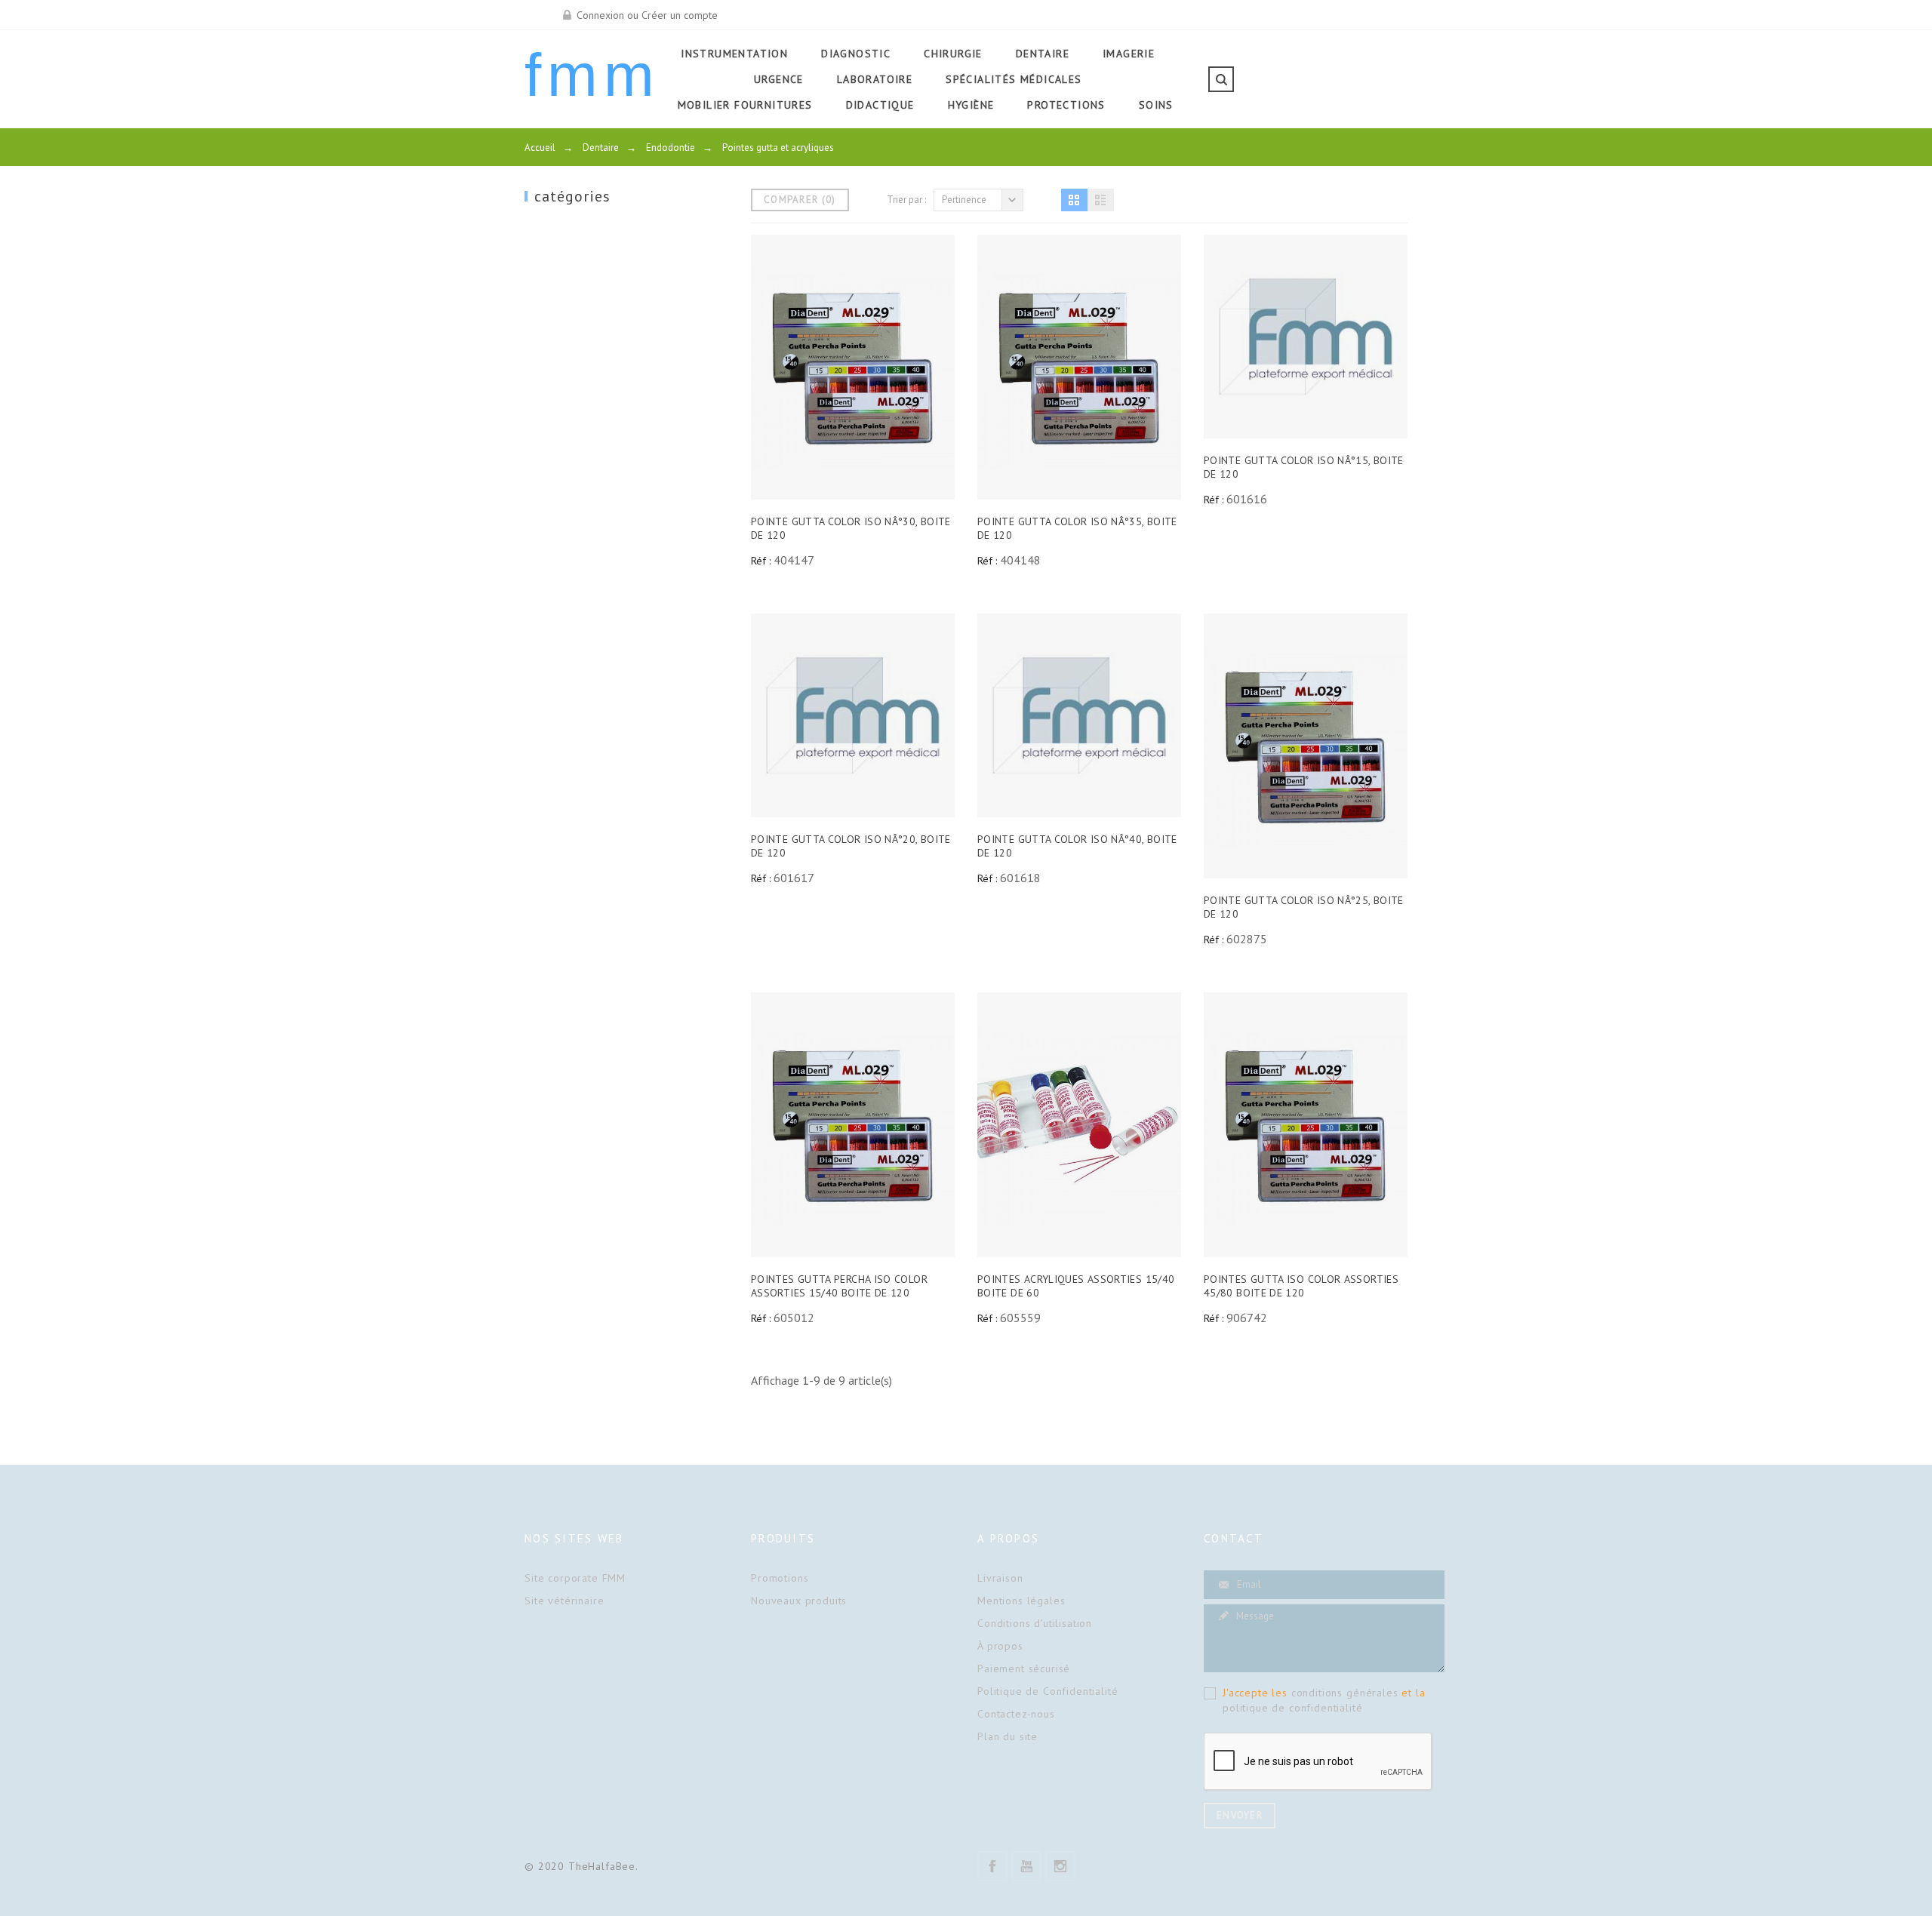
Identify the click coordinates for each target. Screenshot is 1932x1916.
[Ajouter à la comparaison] (853, 368)
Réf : (761, 561)
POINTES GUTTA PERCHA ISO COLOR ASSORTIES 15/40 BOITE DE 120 (839, 1286)
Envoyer (1240, 1815)
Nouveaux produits (799, 1601)
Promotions (780, 1578)
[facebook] (992, 1866)
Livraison (1000, 1578)
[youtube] (1026, 1866)
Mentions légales (1021, 1601)
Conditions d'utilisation (1035, 1623)
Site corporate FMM (575, 1578)
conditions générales (1345, 1693)
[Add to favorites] (888, 368)
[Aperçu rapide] (818, 368)
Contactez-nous (1016, 1714)
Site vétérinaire (564, 1601)
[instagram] (1060, 1866)
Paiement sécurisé (1024, 1668)
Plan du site (1008, 1736)
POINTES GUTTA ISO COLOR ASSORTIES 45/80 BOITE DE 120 (1301, 1286)
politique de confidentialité (1293, 1708)
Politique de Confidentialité (1048, 1691)
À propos (1000, 1646)
